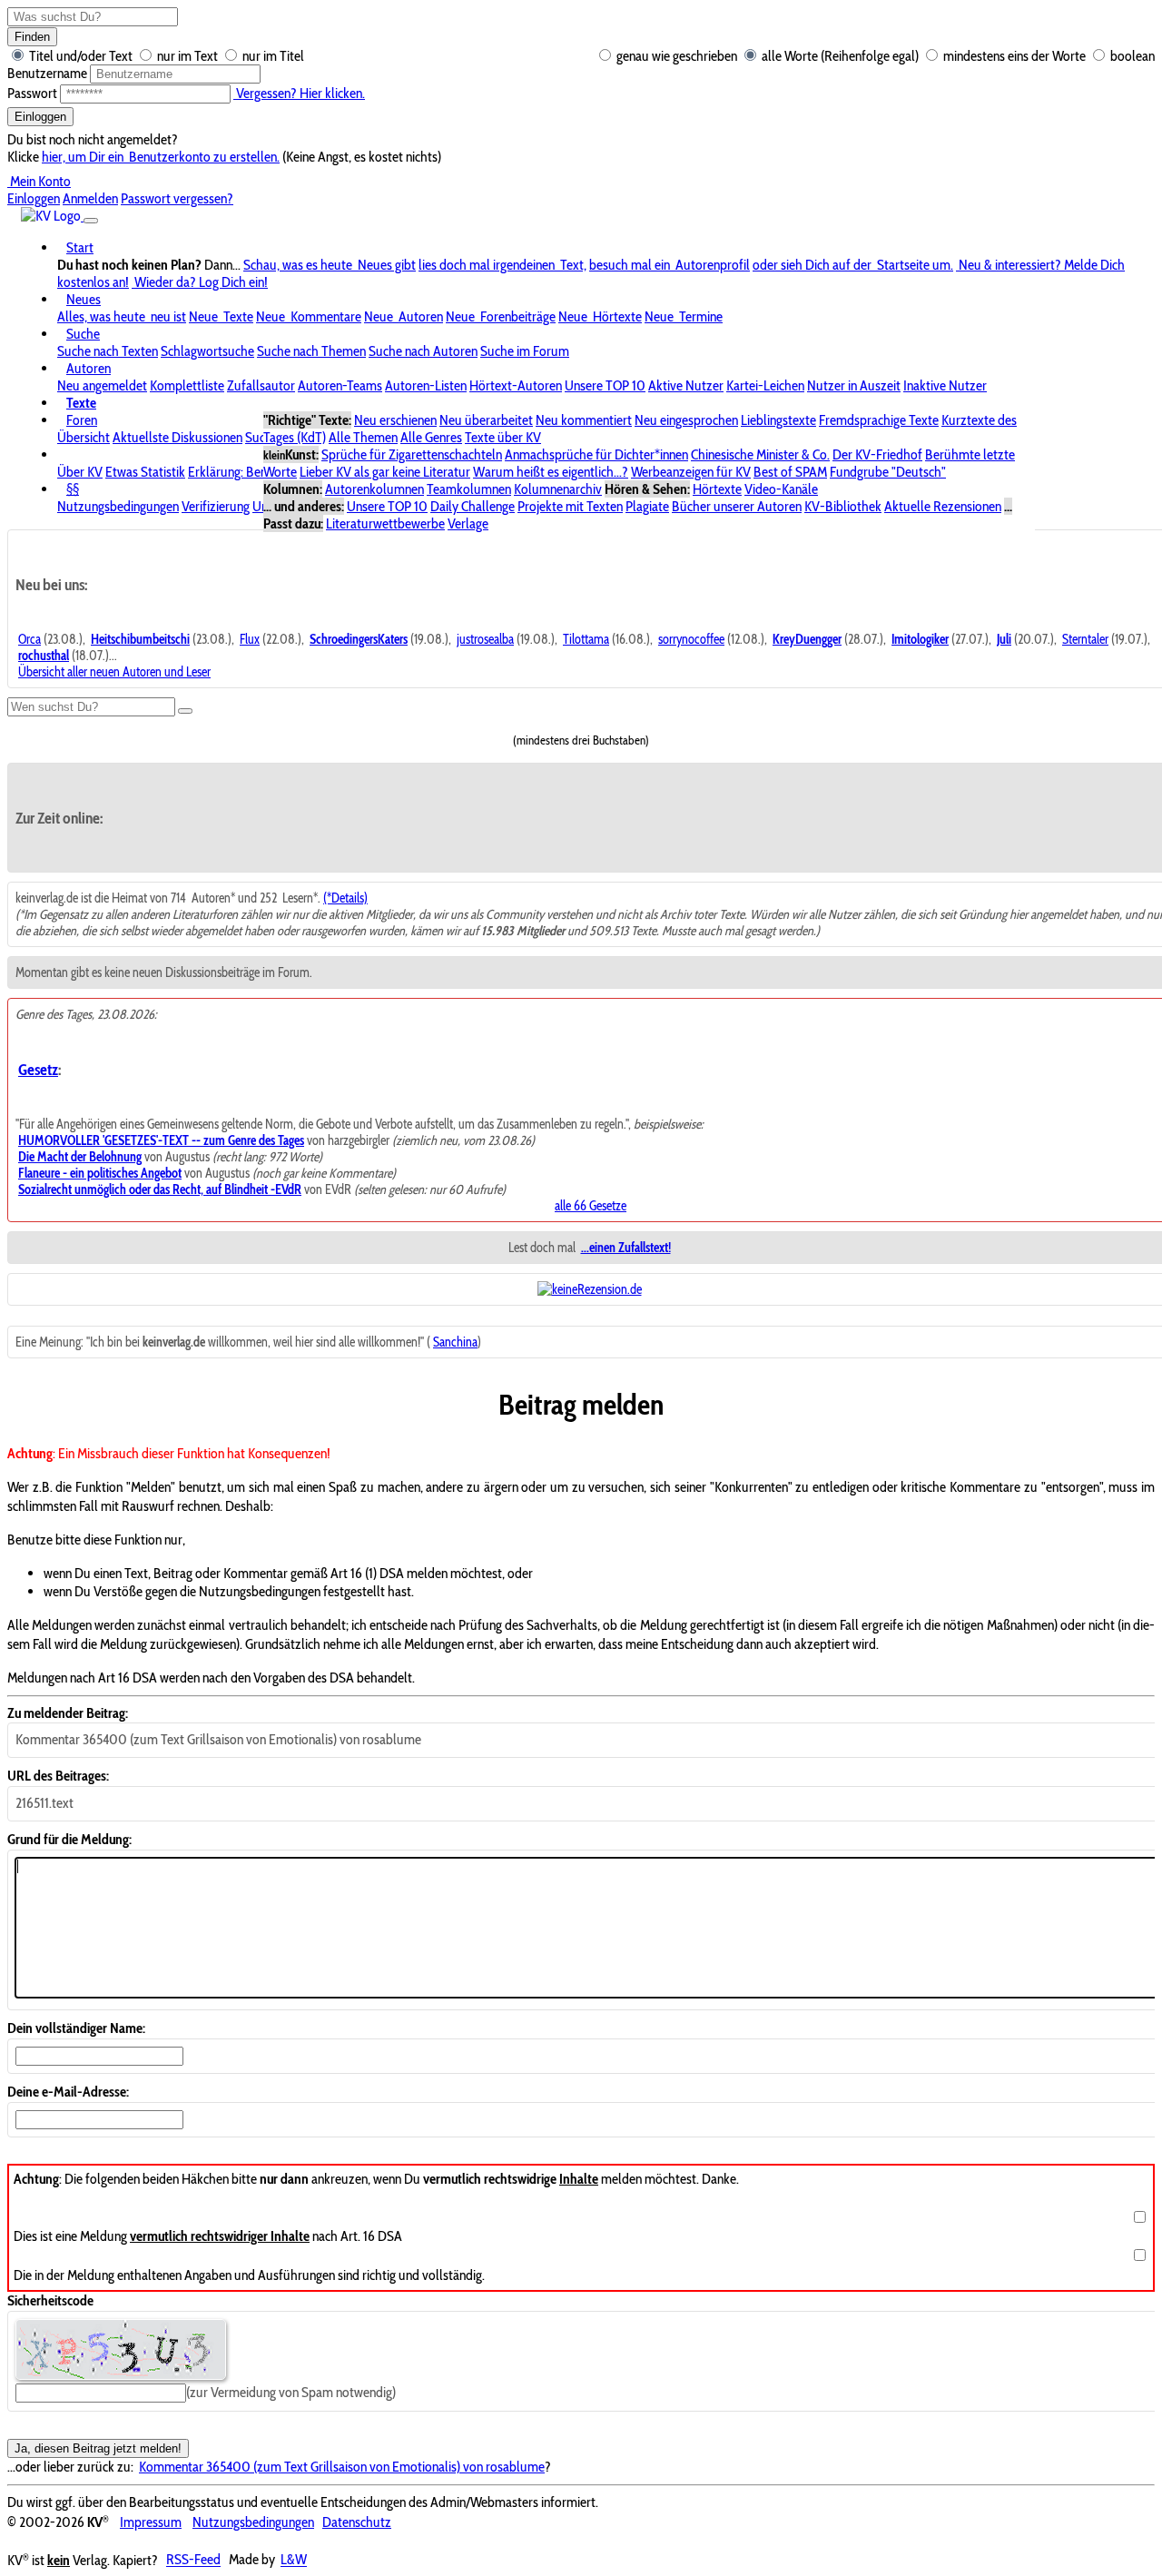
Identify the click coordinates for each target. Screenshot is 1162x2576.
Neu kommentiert (584, 420)
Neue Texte (221, 316)
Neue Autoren (404, 316)
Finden (32, 37)
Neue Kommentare (309, 316)
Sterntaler (1085, 639)
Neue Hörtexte (600, 316)
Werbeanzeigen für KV (691, 472)
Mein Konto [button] (39, 181)
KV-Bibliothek (843, 506)
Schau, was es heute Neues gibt (330, 265)
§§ (73, 489)
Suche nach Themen (311, 351)
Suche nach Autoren (423, 351)
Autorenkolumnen (374, 489)
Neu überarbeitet (486, 420)
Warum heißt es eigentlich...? (551, 472)
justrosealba (485, 639)
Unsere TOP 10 (605, 385)
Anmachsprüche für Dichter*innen (596, 454)
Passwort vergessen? (177, 198)
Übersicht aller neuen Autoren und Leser (114, 672)
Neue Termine (684, 316)
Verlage (468, 523)
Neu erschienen (395, 420)
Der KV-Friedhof (877, 454)
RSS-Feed (193, 2560)
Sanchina (455, 1342)
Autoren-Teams (340, 385)
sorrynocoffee (691, 639)
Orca (30, 639)
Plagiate (647, 506)
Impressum (151, 2522)
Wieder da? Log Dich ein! (200, 282)
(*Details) (345, 898)
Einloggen (40, 117)
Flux (250, 639)
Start (80, 247)
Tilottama (586, 639)
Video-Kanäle (781, 489)
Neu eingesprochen (686, 420)
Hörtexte (717, 489)
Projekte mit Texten (570, 506)
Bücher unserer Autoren (737, 506)
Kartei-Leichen (765, 385)
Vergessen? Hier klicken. (299, 93)
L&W (294, 2560)
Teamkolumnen (469, 489)
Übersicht (84, 437)
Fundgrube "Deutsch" (888, 472)
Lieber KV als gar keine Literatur (385, 472)
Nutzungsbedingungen (118, 506)
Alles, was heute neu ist (122, 316)
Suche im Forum (525, 351)
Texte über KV (503, 437)
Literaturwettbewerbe (385, 523)
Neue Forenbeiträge (501, 316)
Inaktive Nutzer (945, 385)
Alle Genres (431, 437)
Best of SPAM (790, 472)
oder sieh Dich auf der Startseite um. (853, 265)
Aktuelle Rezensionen (943, 506)
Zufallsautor (261, 385)
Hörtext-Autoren (516, 385)
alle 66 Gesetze (591, 1206)
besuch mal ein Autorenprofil (670, 265)
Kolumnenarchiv (558, 489)
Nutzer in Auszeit (854, 385)
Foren (82, 420)
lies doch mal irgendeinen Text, (502, 265)
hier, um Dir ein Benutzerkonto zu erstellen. (161, 157)
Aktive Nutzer (686, 385)
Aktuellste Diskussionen (177, 437)
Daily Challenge (473, 506)
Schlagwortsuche (207, 351)
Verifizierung (216, 506)
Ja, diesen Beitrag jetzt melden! (98, 2448)
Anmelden (90, 198)
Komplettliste (187, 385)
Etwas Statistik (145, 472)
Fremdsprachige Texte (879, 420)
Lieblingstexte (778, 420)
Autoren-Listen (426, 385)
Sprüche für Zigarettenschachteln (412, 454)
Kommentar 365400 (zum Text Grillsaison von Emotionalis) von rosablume (342, 2467)
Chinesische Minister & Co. (760, 454)
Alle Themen (363, 437)
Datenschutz (357, 2522)
